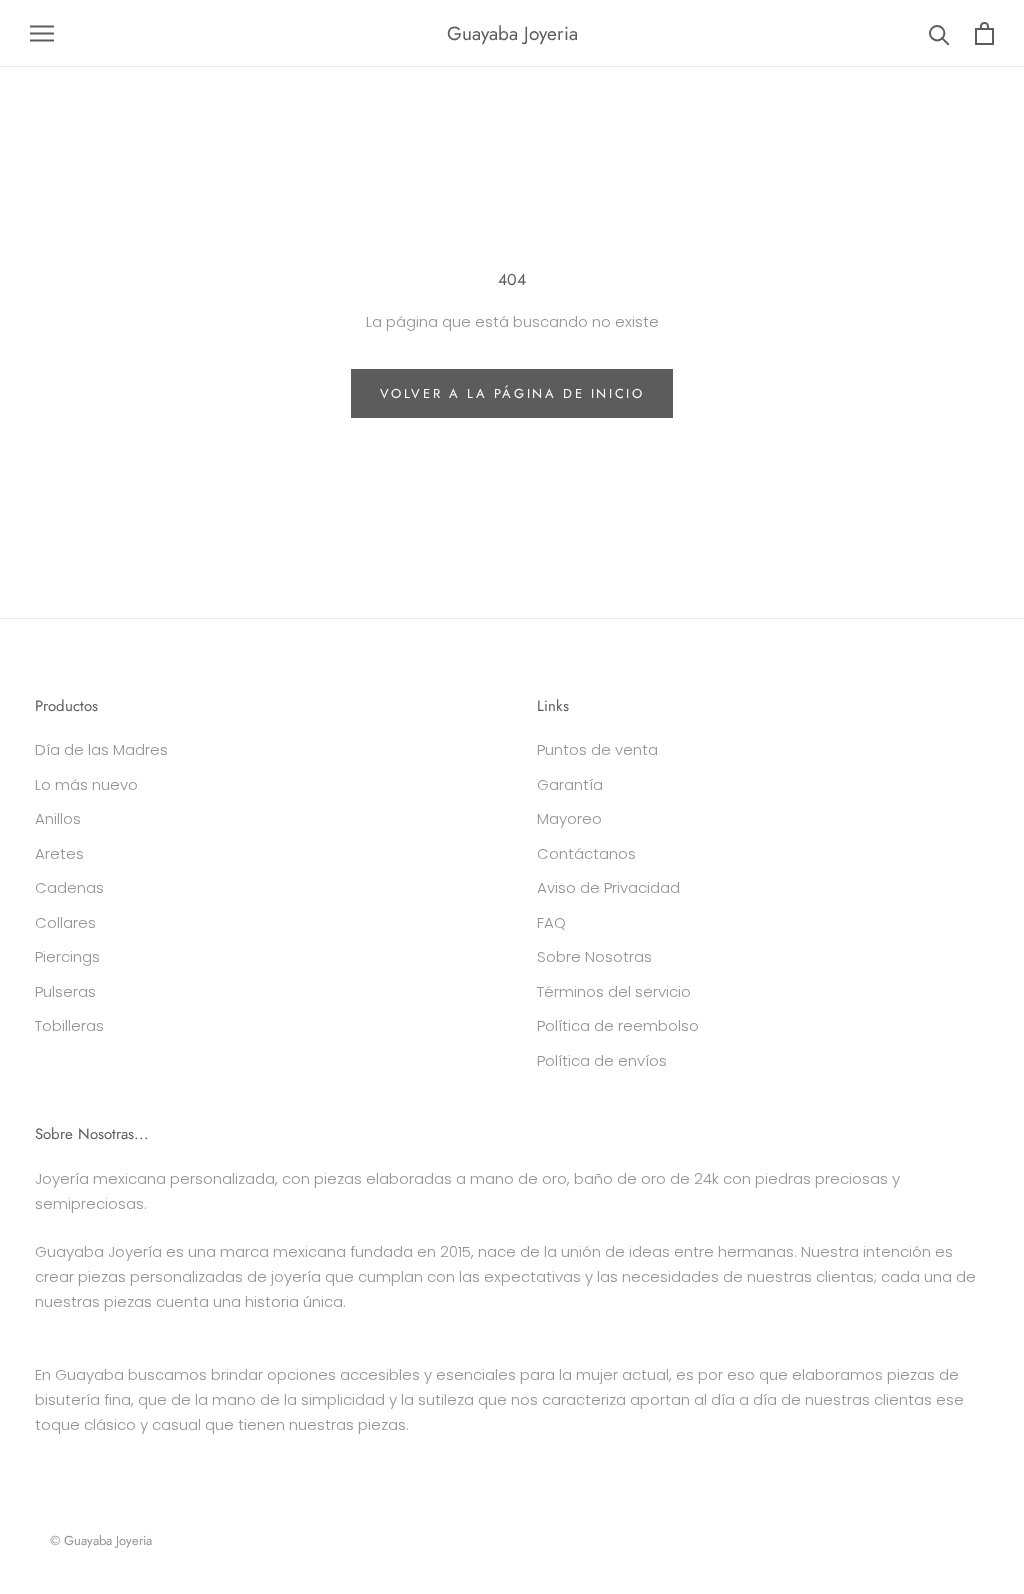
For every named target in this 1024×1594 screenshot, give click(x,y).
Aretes (59, 853)
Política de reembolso (618, 1025)
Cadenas (69, 887)
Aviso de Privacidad (608, 887)
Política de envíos (602, 1060)
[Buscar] (939, 33)
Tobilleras (69, 1025)
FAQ (551, 922)
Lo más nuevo (86, 784)
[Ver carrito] (984, 33)
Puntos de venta (597, 749)
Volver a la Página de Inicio (512, 393)
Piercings (67, 956)
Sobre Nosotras (594, 956)
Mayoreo (569, 818)
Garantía (570, 784)
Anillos (58, 818)
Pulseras (65, 991)
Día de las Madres (101, 749)
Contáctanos (586, 853)
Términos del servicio (614, 991)
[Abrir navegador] (42, 33)
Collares (65, 922)
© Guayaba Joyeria (101, 1540)
